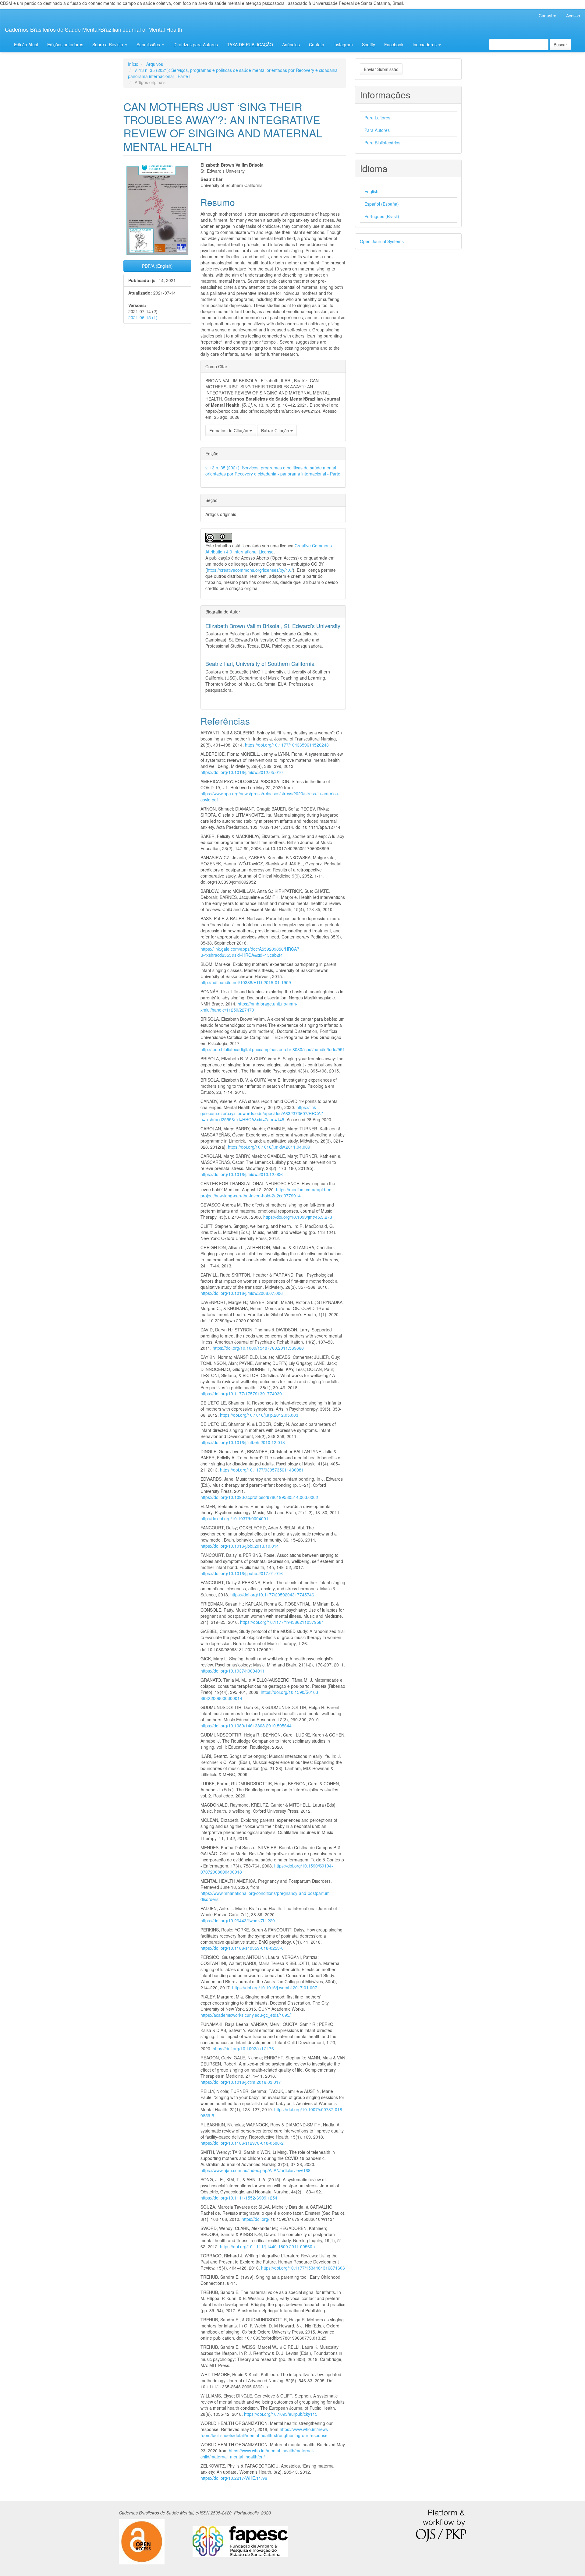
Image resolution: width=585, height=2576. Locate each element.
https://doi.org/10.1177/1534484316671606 (303, 2268)
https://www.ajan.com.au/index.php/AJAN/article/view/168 (255, 2170)
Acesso (573, 16)
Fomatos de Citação (229, 430)
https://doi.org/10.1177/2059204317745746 (272, 1595)
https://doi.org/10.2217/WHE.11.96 (234, 2478)
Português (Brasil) (382, 216)
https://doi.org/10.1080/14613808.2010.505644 (246, 1726)
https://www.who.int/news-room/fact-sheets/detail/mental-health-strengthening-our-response (265, 2432)
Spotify (369, 44)
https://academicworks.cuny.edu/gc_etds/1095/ (246, 2015)
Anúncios (291, 44)
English (371, 191)
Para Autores (377, 130)
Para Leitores (377, 118)
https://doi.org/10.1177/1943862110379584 (282, 1622)
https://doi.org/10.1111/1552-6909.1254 (239, 2198)
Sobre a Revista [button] (108, 44)
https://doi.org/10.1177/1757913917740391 (242, 1394)
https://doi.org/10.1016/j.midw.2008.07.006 (242, 1293)
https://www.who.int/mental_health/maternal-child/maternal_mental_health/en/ (257, 2454)
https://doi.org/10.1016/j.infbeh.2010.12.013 (243, 1442)
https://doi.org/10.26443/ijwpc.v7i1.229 (238, 1921)
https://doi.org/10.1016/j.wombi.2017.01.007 (275, 1988)
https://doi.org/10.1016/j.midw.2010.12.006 (242, 1174)
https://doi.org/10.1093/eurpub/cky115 (281, 2414)
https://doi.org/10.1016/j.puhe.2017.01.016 (242, 1573)
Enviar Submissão (381, 69)
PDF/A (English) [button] (157, 266)
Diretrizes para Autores (196, 44)
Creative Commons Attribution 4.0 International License (269, 549)
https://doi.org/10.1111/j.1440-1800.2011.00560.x (268, 2246)
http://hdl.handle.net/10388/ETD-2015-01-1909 (246, 982)
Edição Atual (26, 44)
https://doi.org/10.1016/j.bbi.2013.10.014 (240, 1546)
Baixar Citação (276, 430)
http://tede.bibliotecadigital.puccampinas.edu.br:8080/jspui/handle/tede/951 (273, 1049)
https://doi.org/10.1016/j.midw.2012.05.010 (242, 772)
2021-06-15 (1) (143, 317)
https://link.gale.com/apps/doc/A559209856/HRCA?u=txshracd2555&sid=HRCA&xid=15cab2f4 (250, 952)
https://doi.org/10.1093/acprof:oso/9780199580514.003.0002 (259, 1497)
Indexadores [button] (425, 44)
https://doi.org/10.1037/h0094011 (233, 1671)
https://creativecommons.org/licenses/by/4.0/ (250, 570)
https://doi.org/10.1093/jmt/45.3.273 (298, 1217)
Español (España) (382, 204)
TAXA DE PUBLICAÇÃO (250, 44)
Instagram (343, 44)
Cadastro (548, 16)
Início (133, 64)
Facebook (394, 44)
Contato (317, 44)
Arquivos (155, 64)
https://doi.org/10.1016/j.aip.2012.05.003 (259, 1415)
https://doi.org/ (255, 2219)
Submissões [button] (149, 44)
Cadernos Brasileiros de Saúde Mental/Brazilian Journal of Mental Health (94, 29)
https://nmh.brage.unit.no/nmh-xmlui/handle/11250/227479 (249, 1007)
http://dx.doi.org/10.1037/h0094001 (234, 1518)
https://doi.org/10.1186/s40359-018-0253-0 (242, 1948)
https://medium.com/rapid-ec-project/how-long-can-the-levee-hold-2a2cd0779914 (267, 1193)
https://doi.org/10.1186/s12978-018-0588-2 (242, 2143)
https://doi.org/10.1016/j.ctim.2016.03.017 (241, 2082)
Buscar (560, 44)
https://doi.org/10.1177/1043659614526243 (287, 745)
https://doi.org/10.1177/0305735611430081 (262, 1470)
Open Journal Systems (382, 241)
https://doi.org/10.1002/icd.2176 (243, 2048)
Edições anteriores (65, 44)
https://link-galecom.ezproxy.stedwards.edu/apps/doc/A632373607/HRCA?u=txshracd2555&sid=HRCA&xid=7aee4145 (262, 1113)
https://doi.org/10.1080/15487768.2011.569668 (258, 1348)
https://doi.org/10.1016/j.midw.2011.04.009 (269, 1147)
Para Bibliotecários (382, 143)
